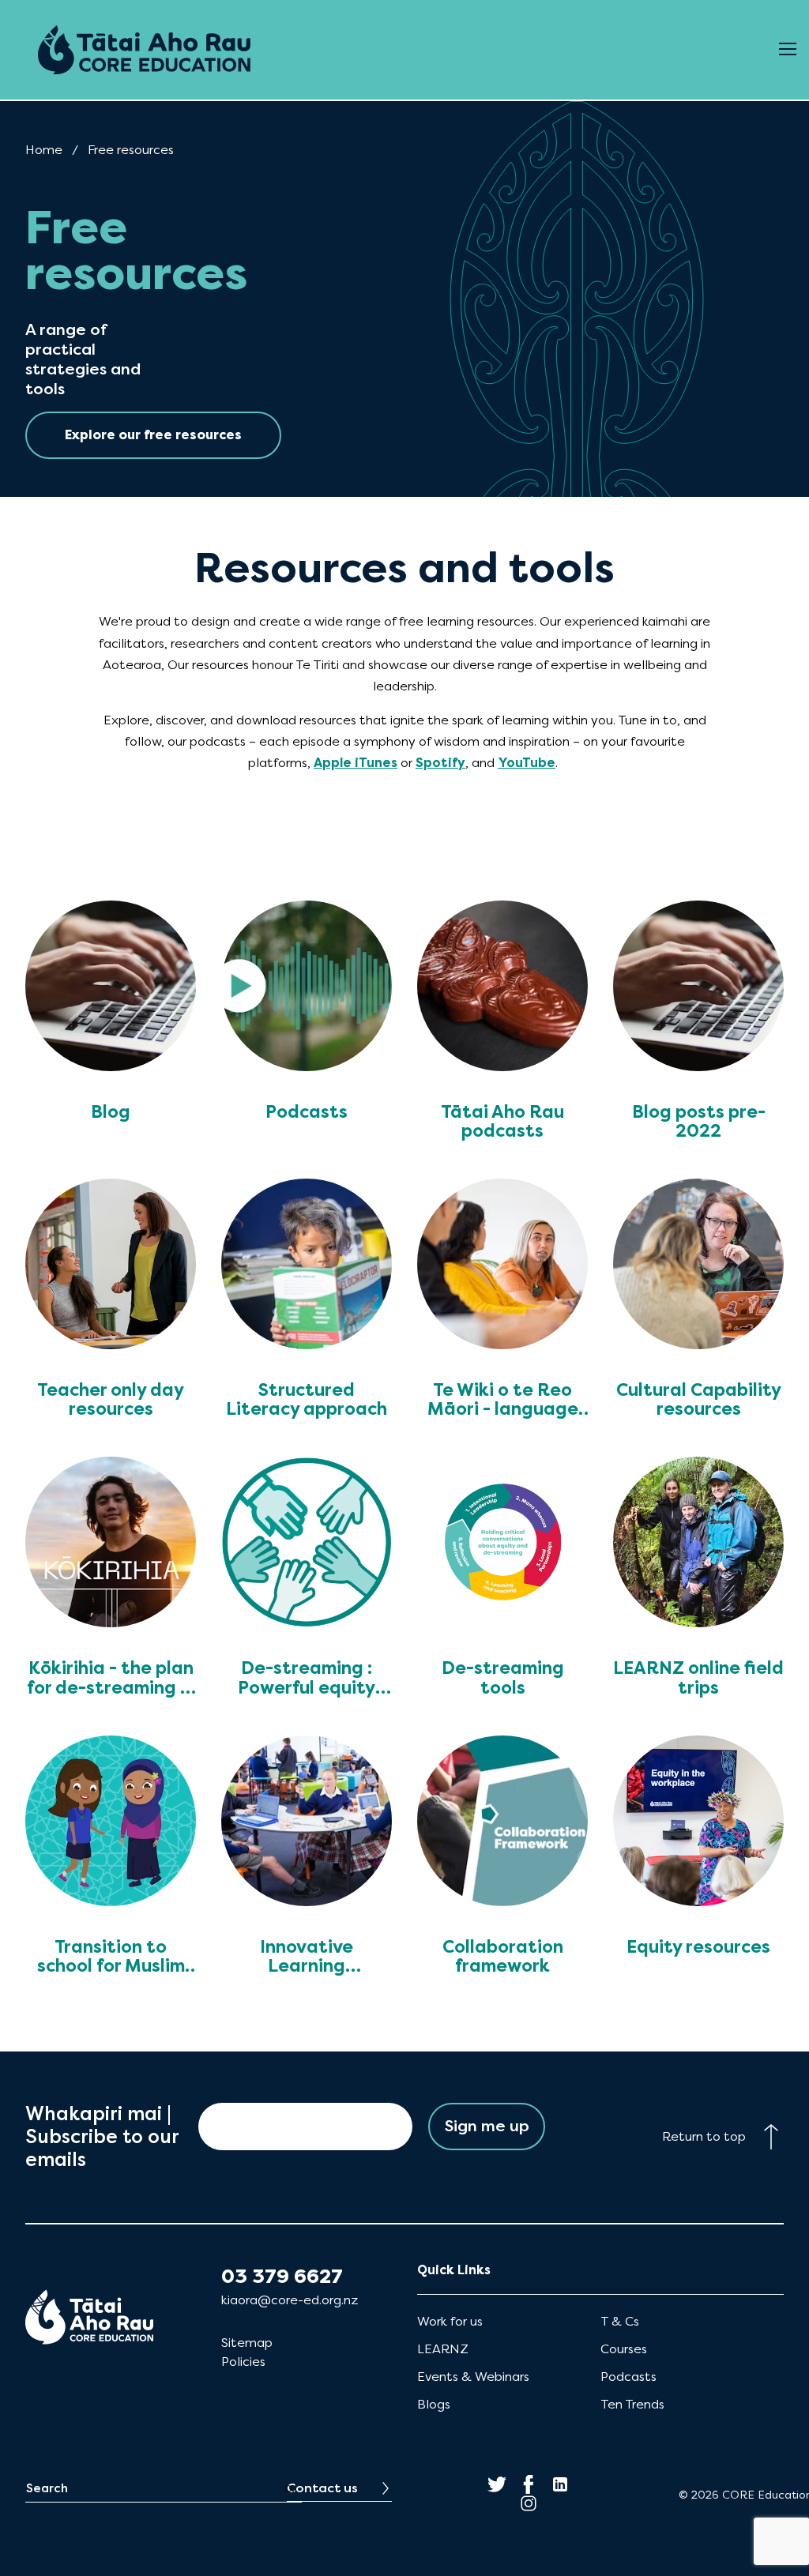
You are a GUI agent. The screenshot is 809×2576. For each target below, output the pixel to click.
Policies (243, 2362)
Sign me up (487, 2126)
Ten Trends (632, 2404)
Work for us (450, 2321)
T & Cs (620, 2321)
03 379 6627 (282, 2277)
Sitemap (247, 2343)
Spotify (440, 763)
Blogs (434, 2404)
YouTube (527, 763)
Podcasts (628, 2377)
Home (44, 150)
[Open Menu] (788, 50)
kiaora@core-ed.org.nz (290, 2300)
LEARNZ (443, 2349)
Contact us (322, 2488)
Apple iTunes (356, 763)
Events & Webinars (473, 2377)
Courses (624, 2349)
